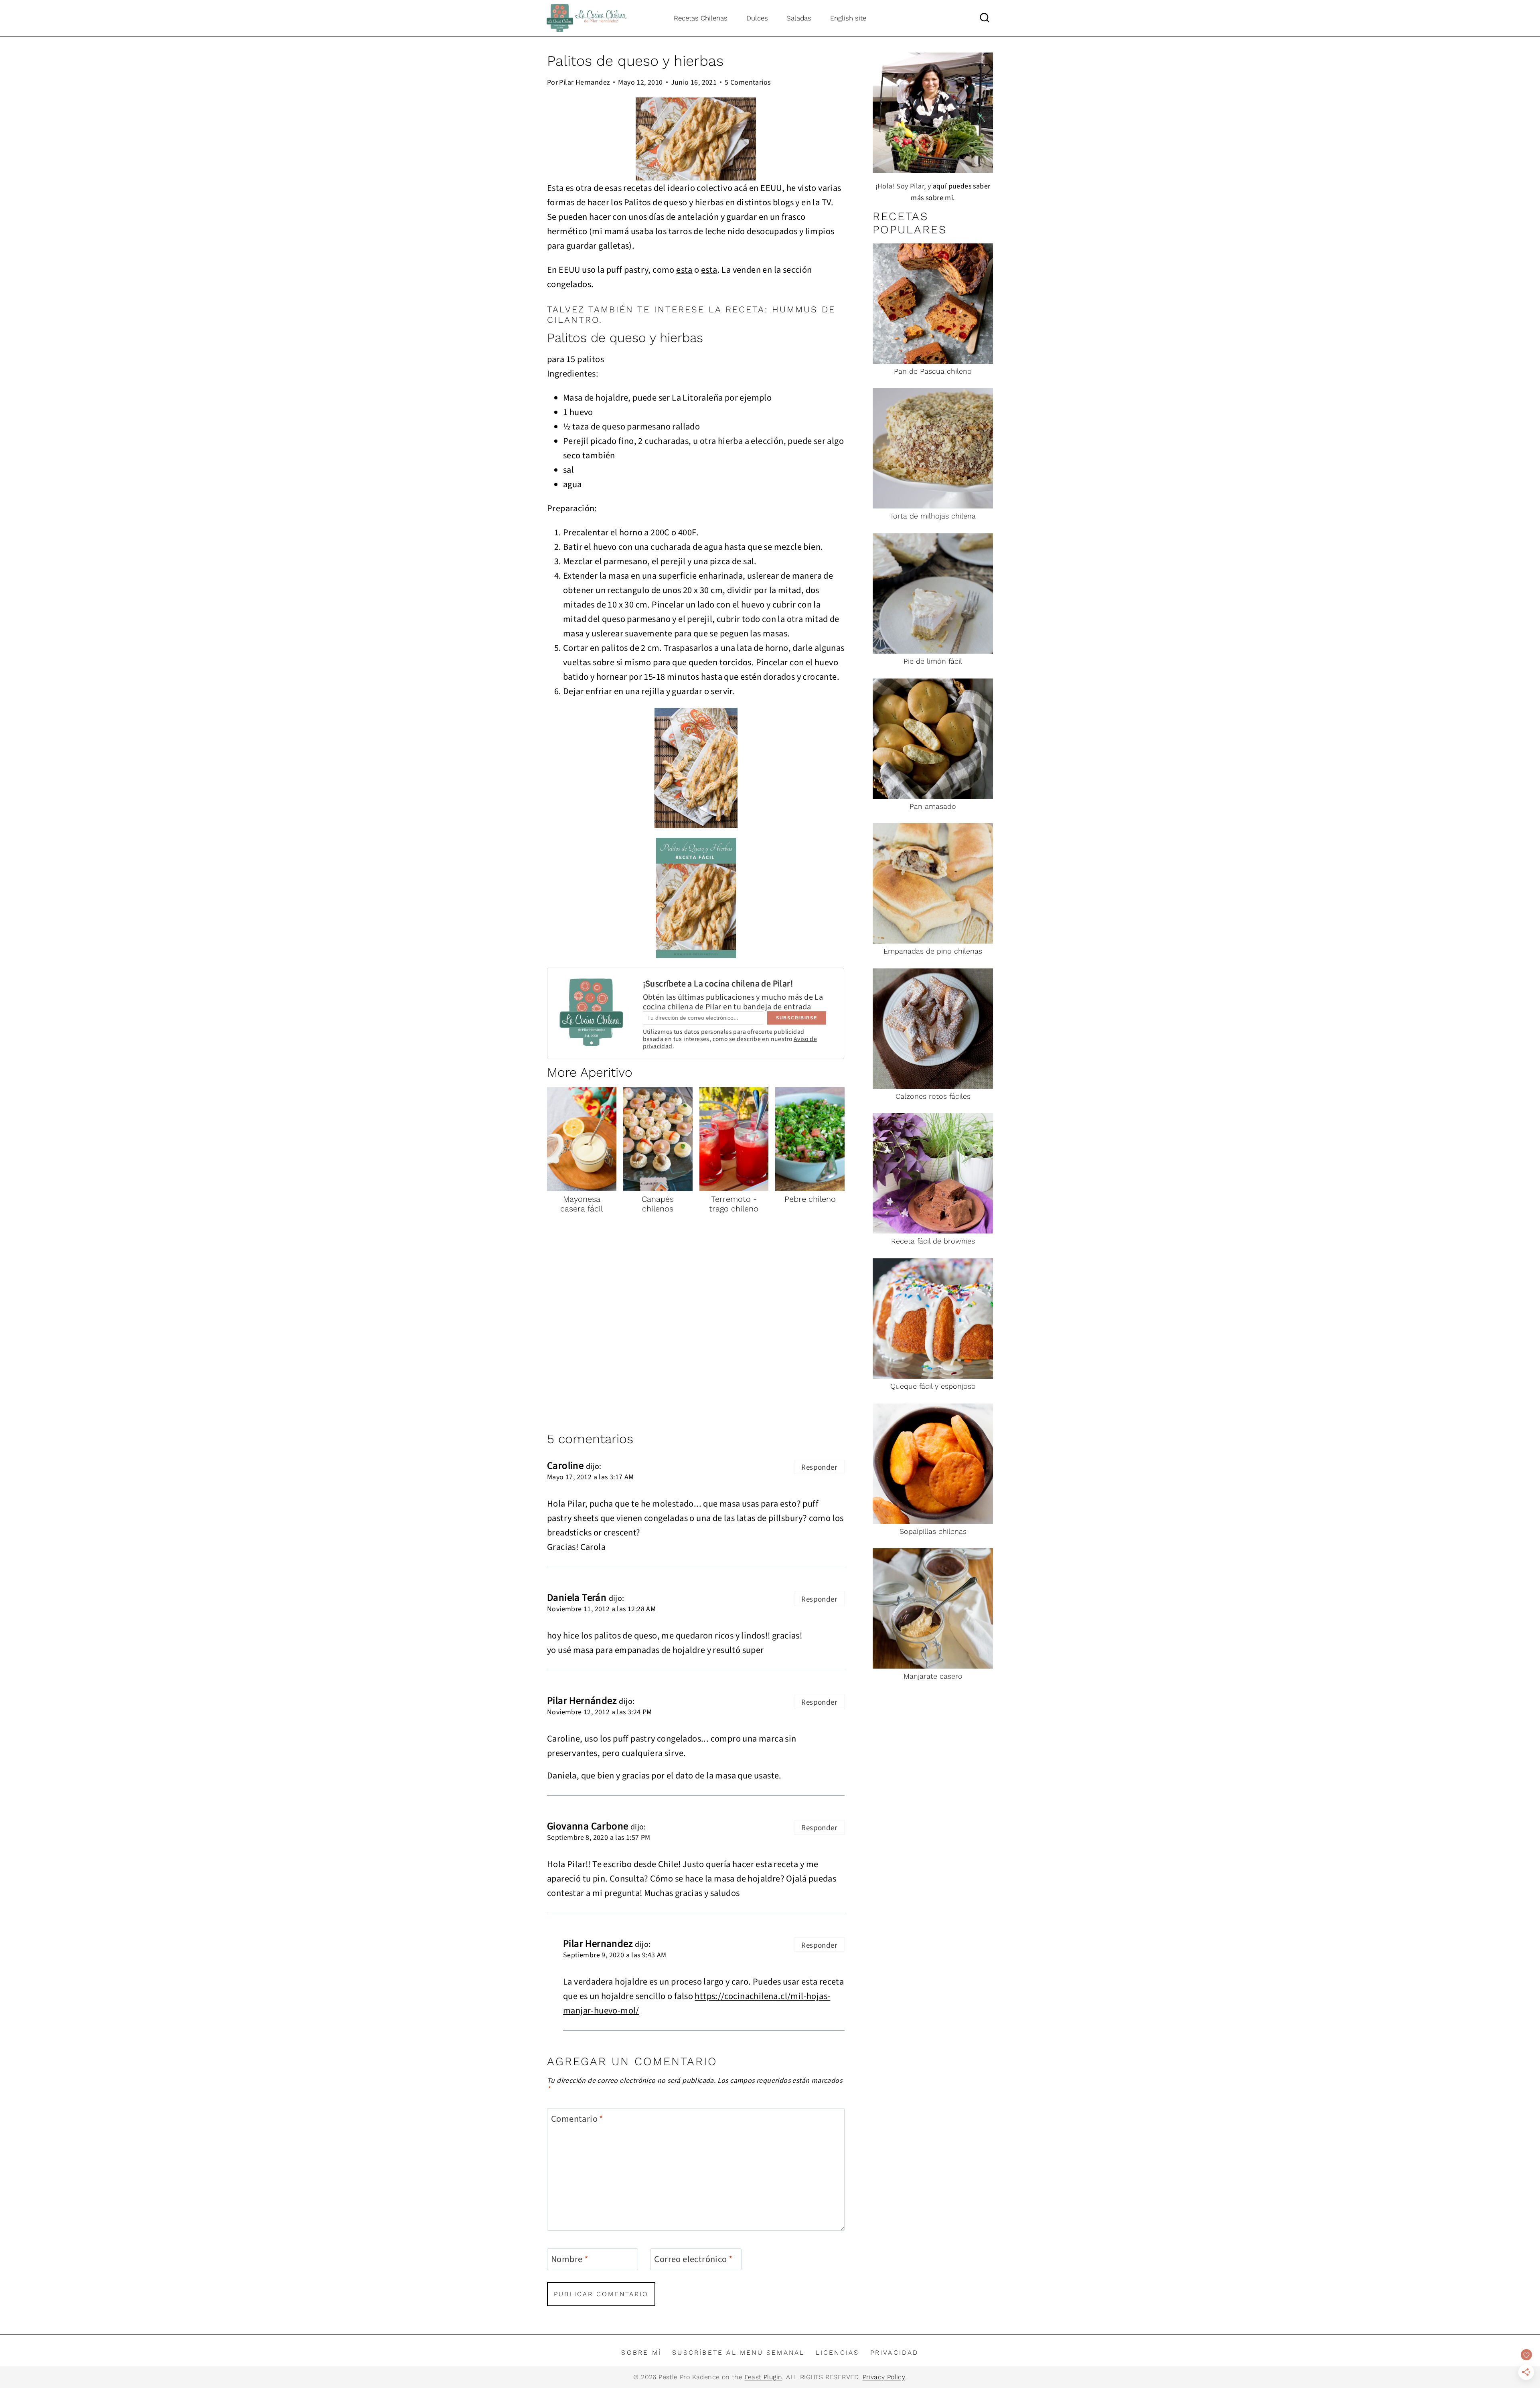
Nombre (569, 2259)
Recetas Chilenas (701, 18)
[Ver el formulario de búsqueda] (985, 18)
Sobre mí (641, 2353)
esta (684, 269)
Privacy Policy (884, 2377)
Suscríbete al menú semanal (738, 2353)
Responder (819, 1467)
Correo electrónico (693, 2259)
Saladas (799, 18)
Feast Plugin (764, 2377)
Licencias (838, 2353)
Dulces (757, 18)
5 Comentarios (748, 82)
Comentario (577, 2119)
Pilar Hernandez (585, 82)
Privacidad (895, 2353)
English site (848, 18)
